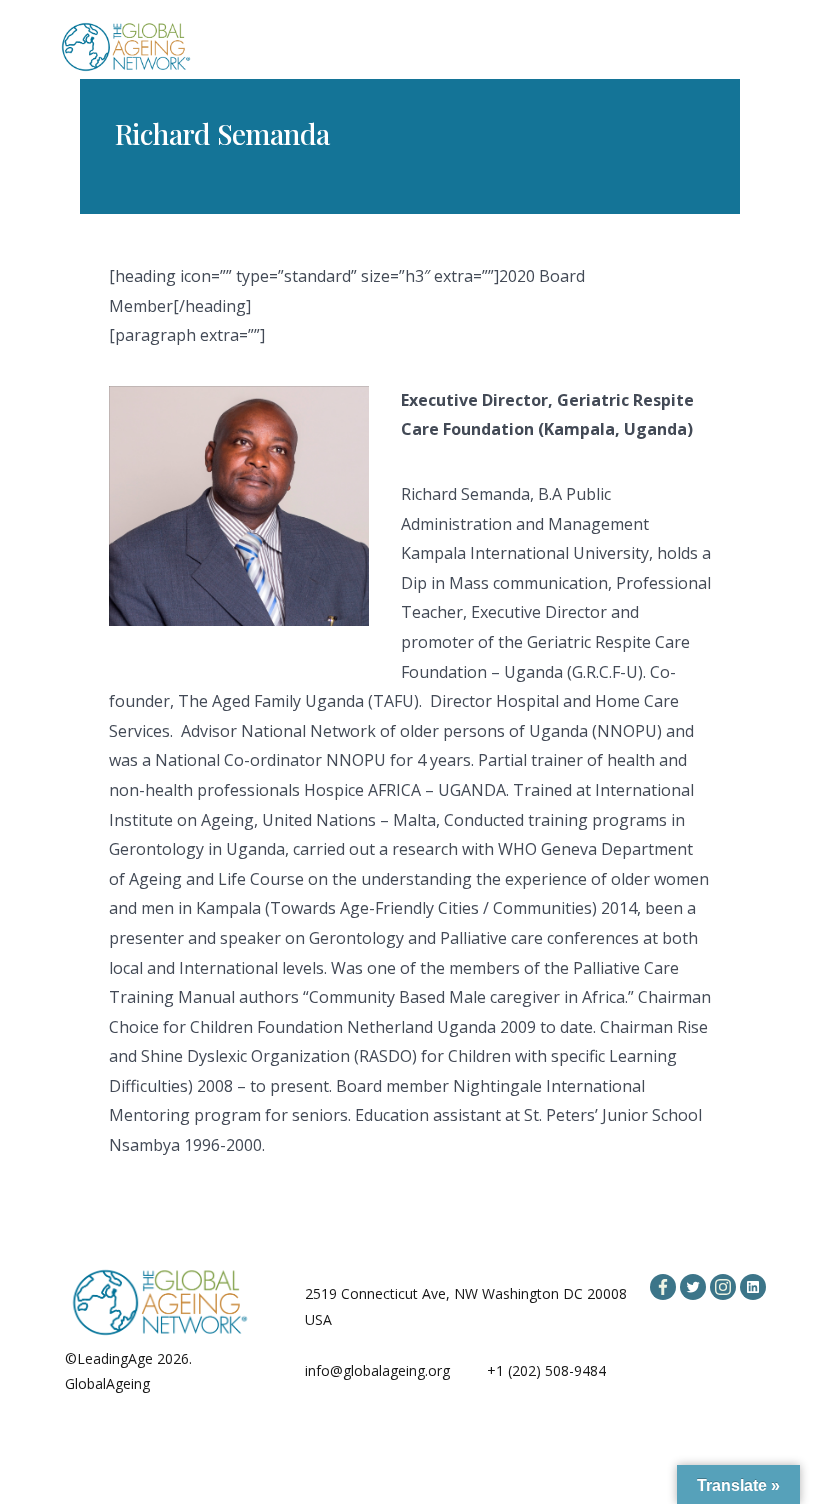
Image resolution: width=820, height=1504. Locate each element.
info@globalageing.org (377, 1370)
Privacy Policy (198, 1383)
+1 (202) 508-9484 (546, 1370)
